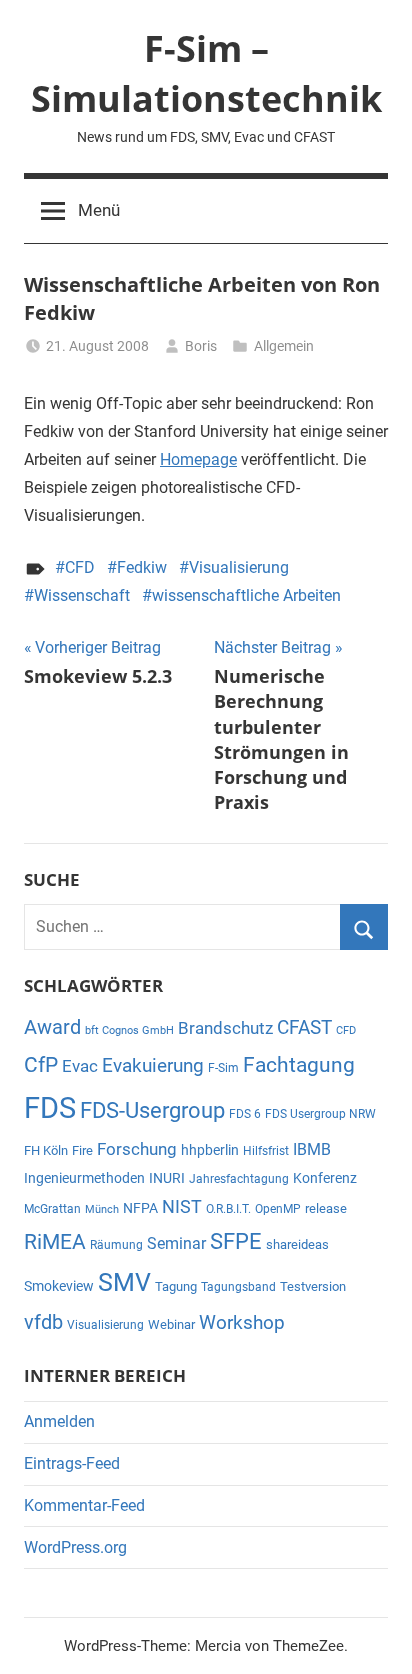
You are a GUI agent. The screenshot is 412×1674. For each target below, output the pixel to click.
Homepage (198, 459)
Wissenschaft (82, 595)
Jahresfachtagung (239, 1179)
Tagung (176, 1286)
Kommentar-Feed (84, 1505)
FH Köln (46, 1150)
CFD (80, 567)
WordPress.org (75, 1547)
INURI (167, 1178)
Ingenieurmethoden (84, 1178)
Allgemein (284, 346)
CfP (41, 1065)
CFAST (304, 1027)
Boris (201, 346)
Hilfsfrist (266, 1151)
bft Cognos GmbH (129, 1030)
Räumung (116, 1245)
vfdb (43, 1322)
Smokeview (59, 1286)
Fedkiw (142, 567)
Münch (102, 1209)
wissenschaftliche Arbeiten (246, 595)
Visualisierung (239, 567)
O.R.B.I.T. (228, 1209)
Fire (82, 1150)
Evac (80, 1066)
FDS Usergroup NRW (320, 1114)
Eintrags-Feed (72, 1463)
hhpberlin (210, 1150)
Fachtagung (299, 1064)
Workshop (242, 1323)
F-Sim (223, 1068)
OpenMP (278, 1209)
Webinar (171, 1324)
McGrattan (52, 1209)
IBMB (312, 1149)
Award (52, 1027)
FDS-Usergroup (152, 1110)
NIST (182, 1207)
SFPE (236, 1241)
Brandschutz (225, 1028)
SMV (124, 1282)
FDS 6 (245, 1114)
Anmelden (59, 1421)
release (326, 1208)
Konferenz (325, 1178)
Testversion (313, 1286)
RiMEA (55, 1242)
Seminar (176, 1243)
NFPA (140, 1208)
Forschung (137, 1149)
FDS (50, 1108)
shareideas (297, 1244)
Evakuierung (153, 1065)
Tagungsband (238, 1287)
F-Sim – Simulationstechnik (206, 73)
